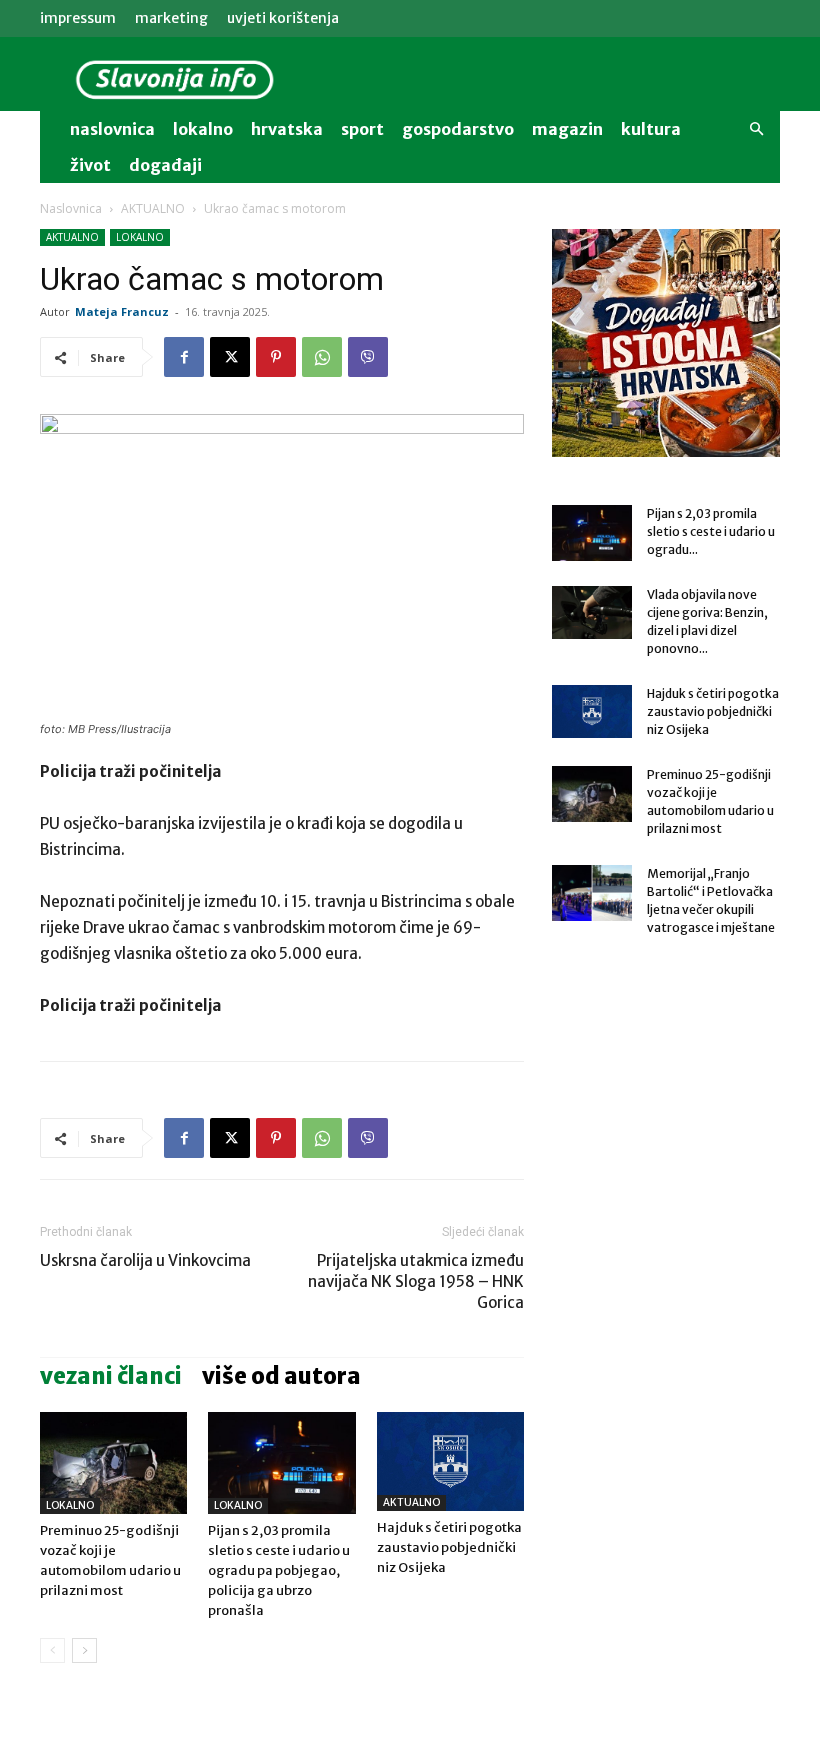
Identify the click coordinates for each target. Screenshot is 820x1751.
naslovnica (112, 129)
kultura (651, 129)
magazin (567, 129)
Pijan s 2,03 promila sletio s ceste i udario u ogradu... (711, 531)
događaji (165, 165)
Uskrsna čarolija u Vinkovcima (145, 1260)
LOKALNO (140, 237)
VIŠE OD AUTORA (281, 1376)
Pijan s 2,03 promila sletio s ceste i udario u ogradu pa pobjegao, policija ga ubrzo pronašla (279, 1570)
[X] (230, 357)
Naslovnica (71, 208)
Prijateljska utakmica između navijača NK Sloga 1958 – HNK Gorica (416, 1281)
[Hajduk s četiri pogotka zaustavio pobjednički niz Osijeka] (450, 1461)
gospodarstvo (458, 129)
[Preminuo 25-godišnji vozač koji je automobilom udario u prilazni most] (113, 1462)
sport (362, 129)
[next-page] (84, 1650)
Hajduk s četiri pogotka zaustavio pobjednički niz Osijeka (449, 1547)
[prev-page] (52, 1650)
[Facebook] (184, 357)
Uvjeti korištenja (283, 18)
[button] (756, 129)
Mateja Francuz (122, 311)
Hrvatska (287, 129)
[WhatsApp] (322, 357)
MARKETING (171, 18)
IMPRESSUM (78, 18)
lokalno (203, 129)
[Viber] (368, 357)
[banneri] (666, 343)
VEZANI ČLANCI (111, 1376)
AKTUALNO (153, 208)
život (90, 165)
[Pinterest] (276, 357)
